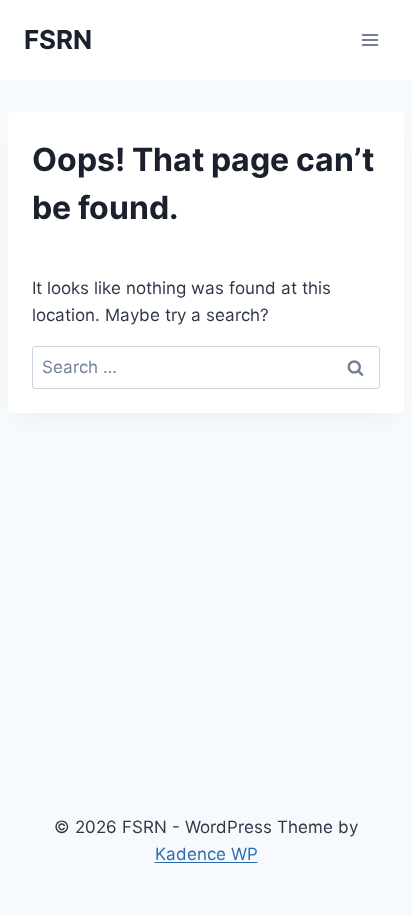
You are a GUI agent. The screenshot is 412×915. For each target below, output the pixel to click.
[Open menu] (369, 39)
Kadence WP (206, 854)
